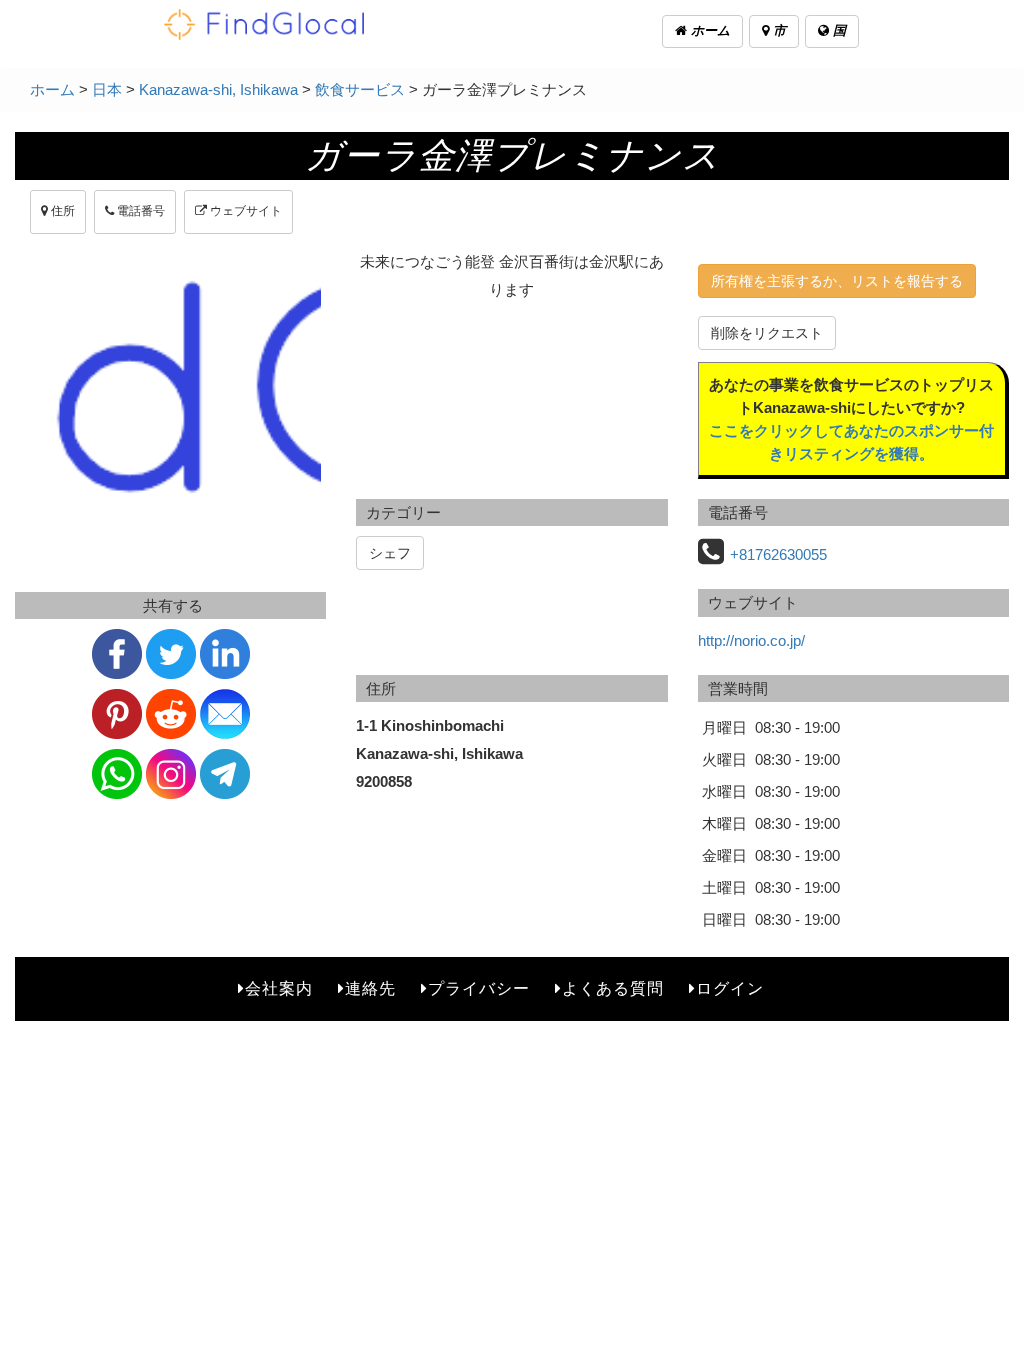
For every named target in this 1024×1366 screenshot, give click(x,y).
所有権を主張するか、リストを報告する (837, 281)
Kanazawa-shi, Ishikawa (218, 89)
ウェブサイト (244, 211)
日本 (107, 89)
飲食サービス (360, 89)
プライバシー (479, 988)
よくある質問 (613, 988)
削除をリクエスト (767, 333)
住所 (61, 211)
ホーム (708, 30)
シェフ (390, 553)
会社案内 (279, 988)
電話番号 (139, 211)
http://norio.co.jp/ (751, 640)
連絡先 (370, 988)
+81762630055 (778, 554)
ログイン (730, 988)
